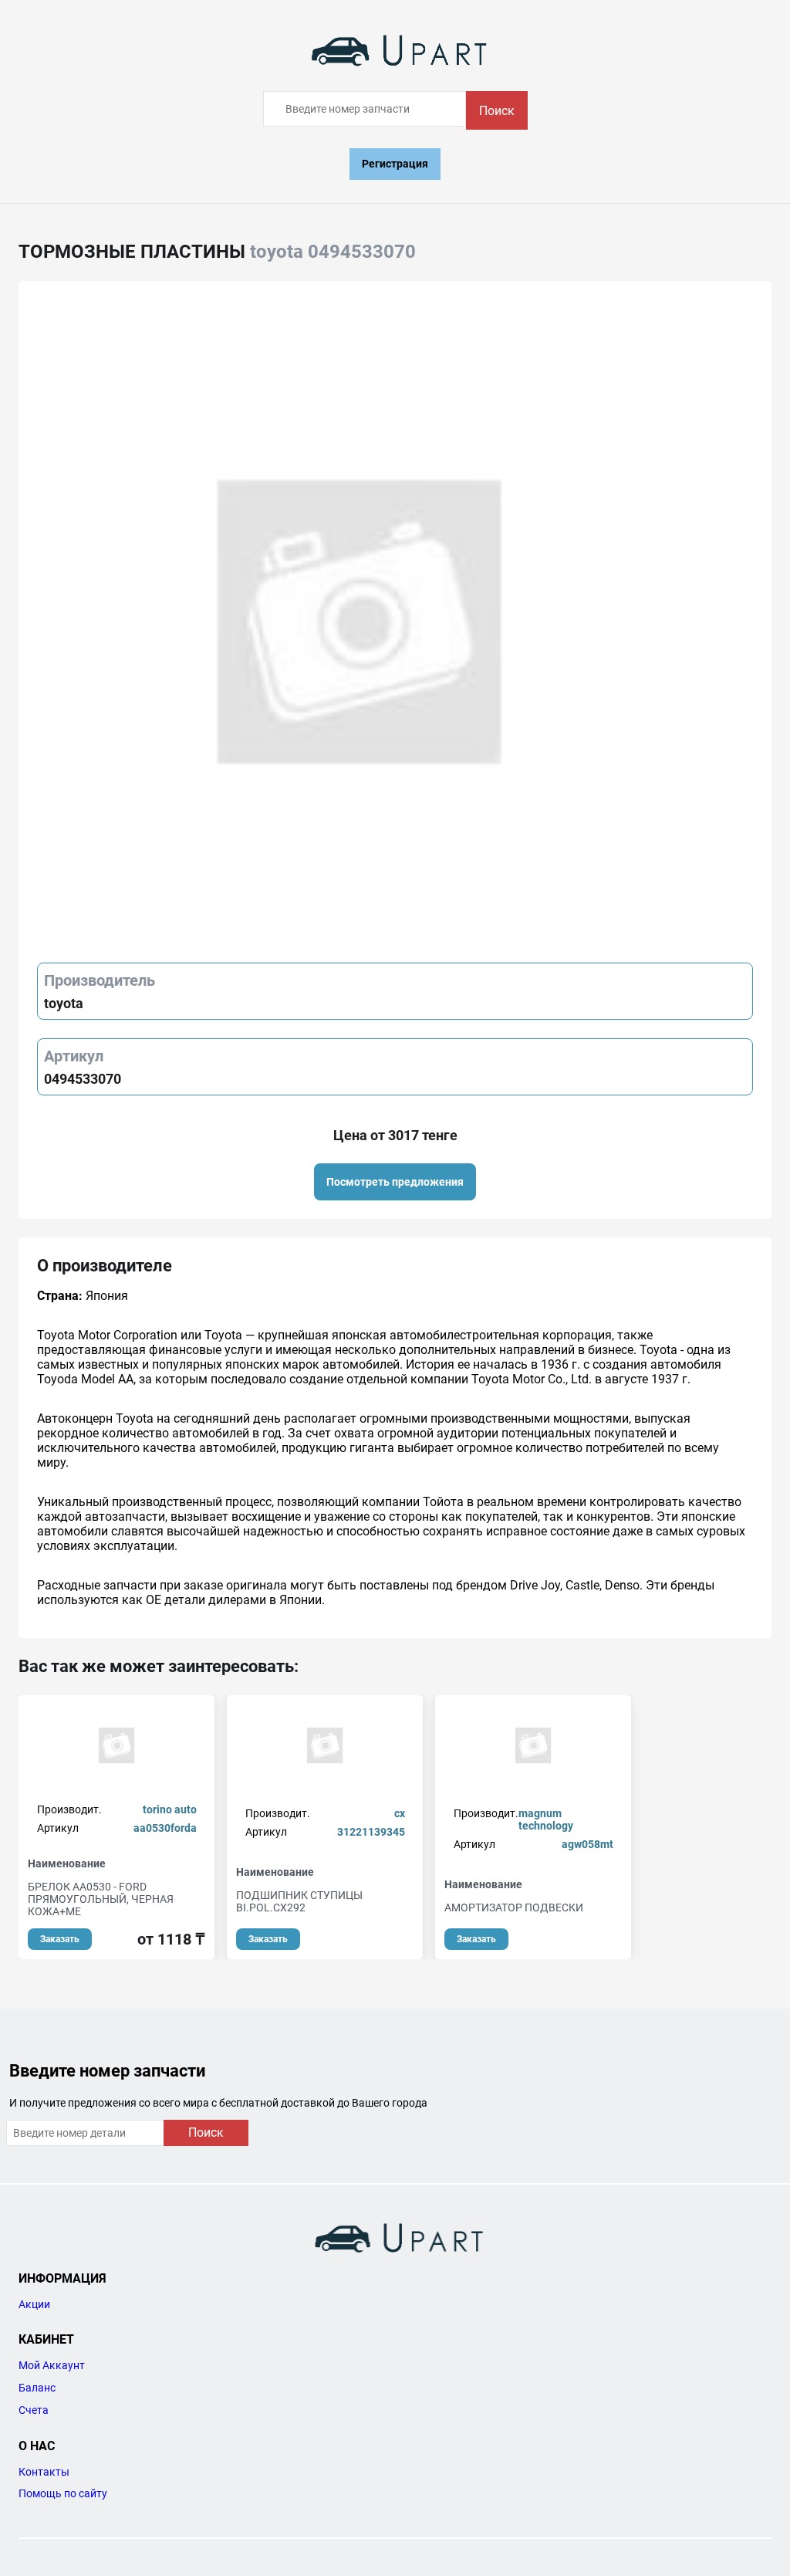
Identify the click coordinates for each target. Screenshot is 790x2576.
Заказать (60, 1939)
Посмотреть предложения (395, 1182)
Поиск (497, 111)
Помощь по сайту (63, 2493)
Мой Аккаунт (52, 2365)
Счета (34, 2410)
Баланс (37, 2388)
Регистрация (395, 164)
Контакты (44, 2472)
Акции (34, 2304)
